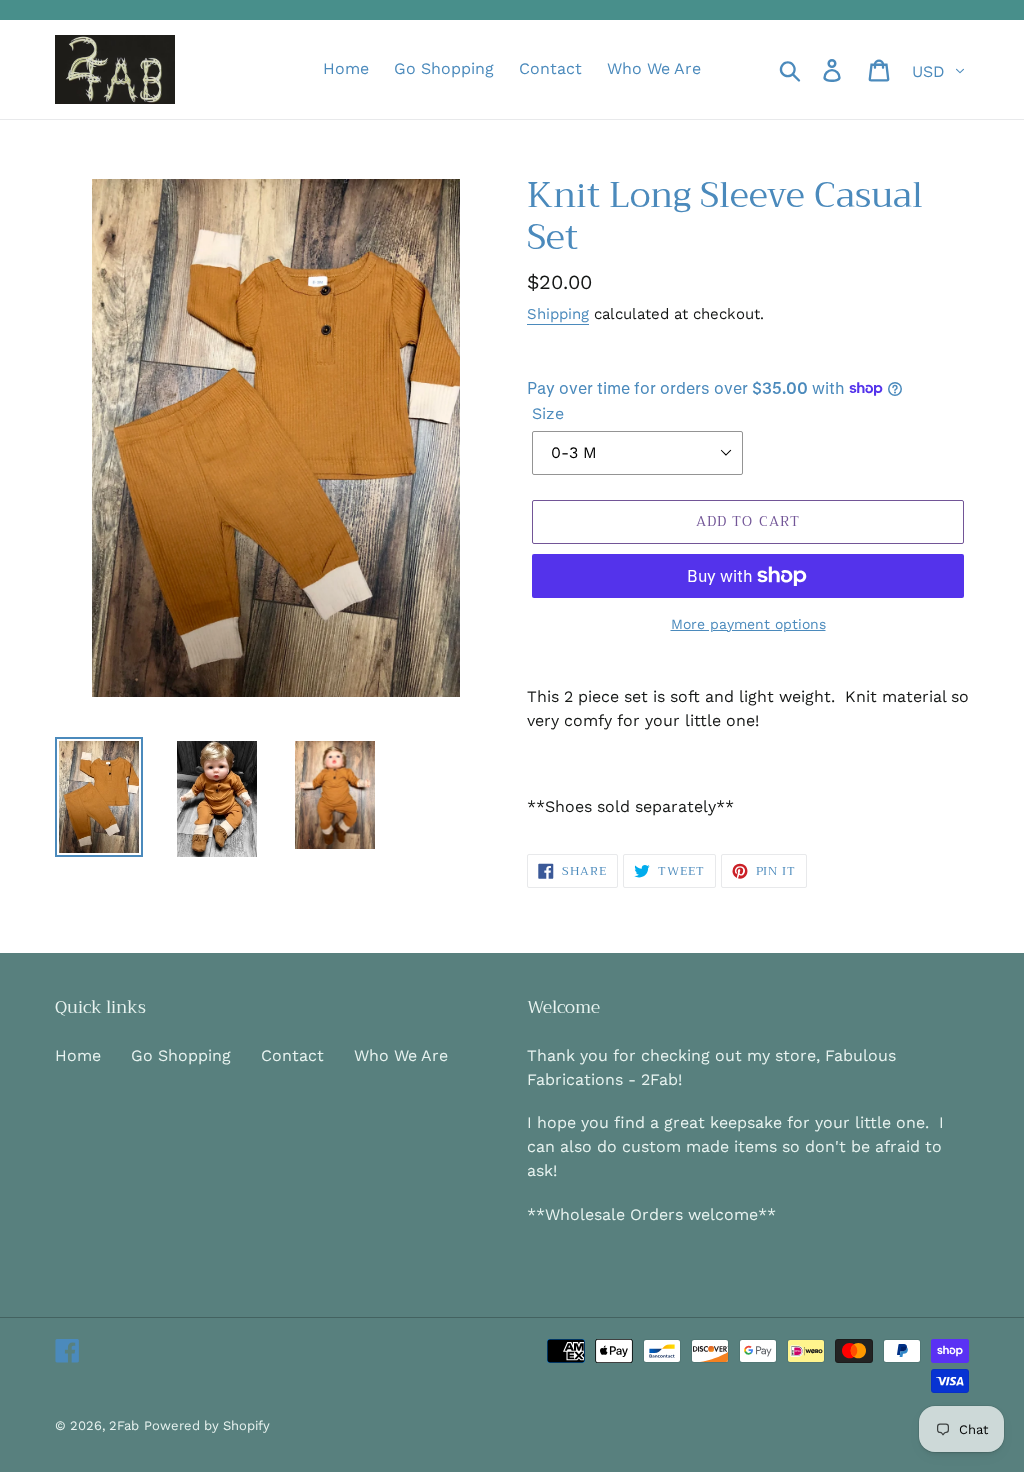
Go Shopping (181, 1055)
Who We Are (401, 1055)
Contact (292, 1055)
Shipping (558, 314)
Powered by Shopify (207, 1425)
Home (78, 1055)
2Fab (124, 1425)
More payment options (748, 624)
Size (548, 413)
